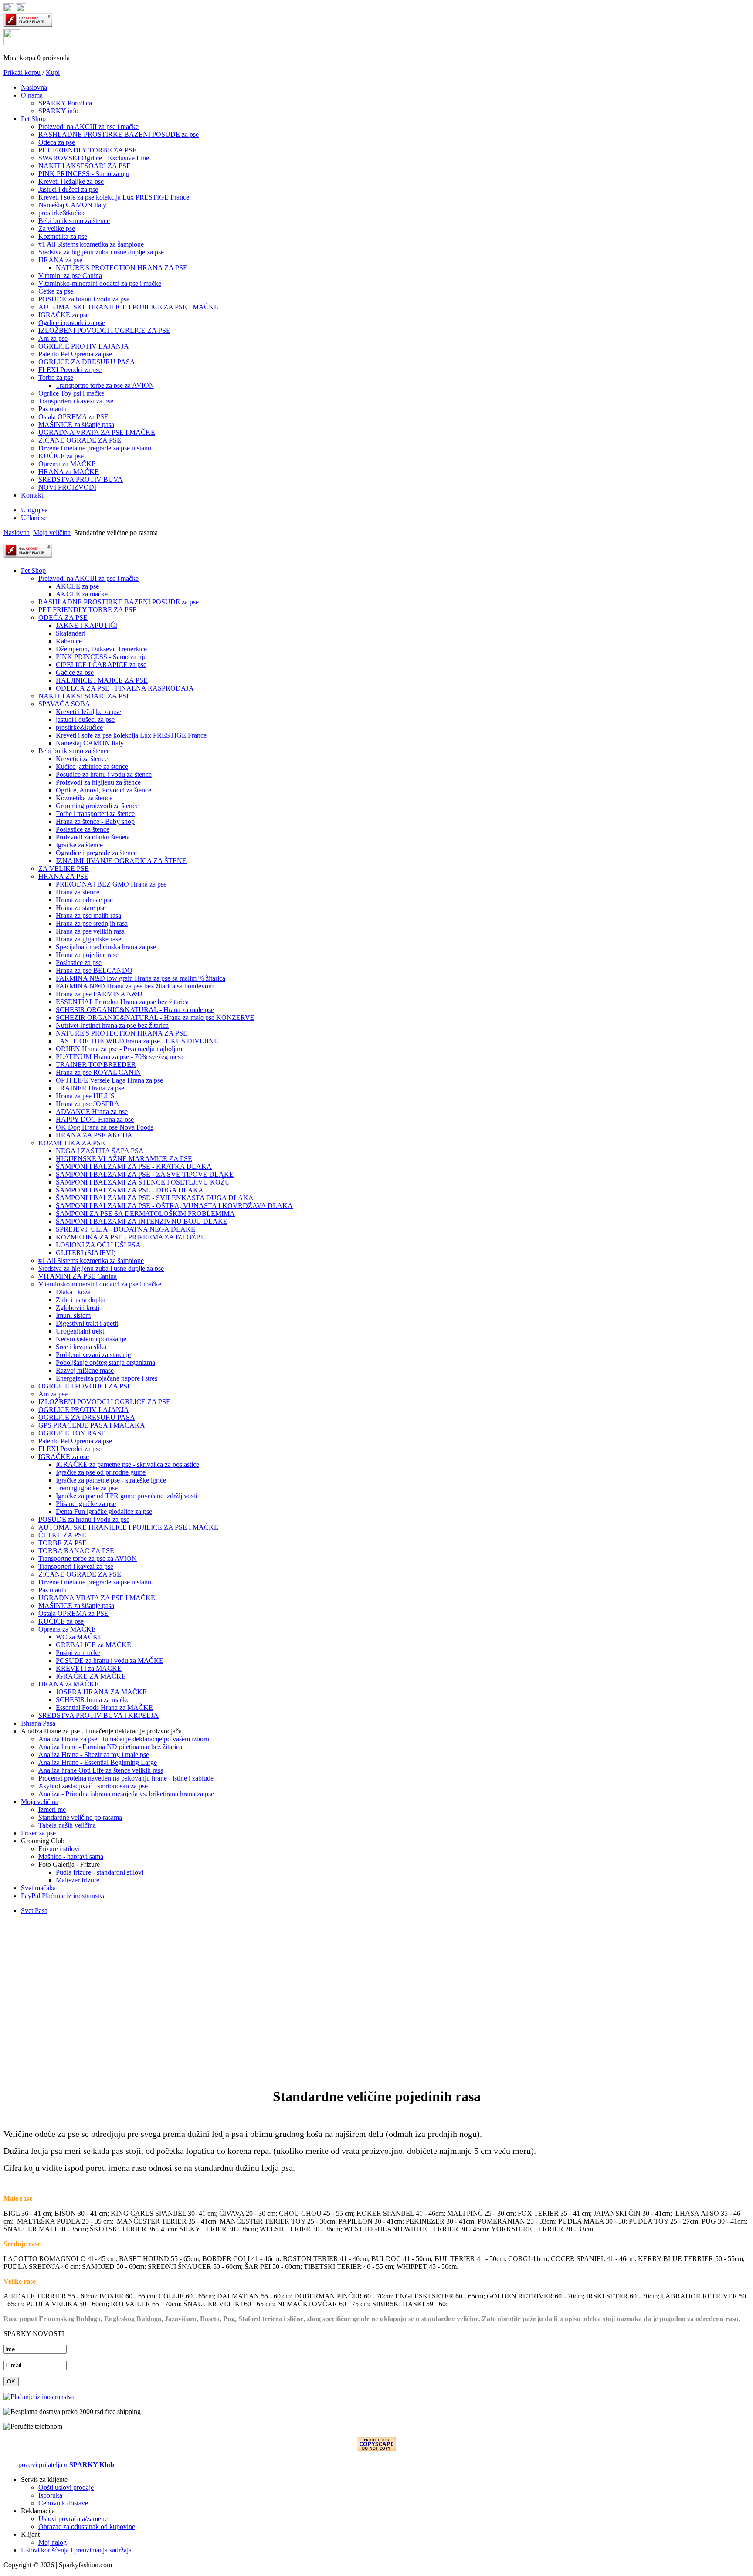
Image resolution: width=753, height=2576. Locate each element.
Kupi (53, 73)
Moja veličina (52, 533)
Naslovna (17, 533)
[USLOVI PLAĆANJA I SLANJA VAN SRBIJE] (39, 2397)
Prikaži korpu (22, 73)
